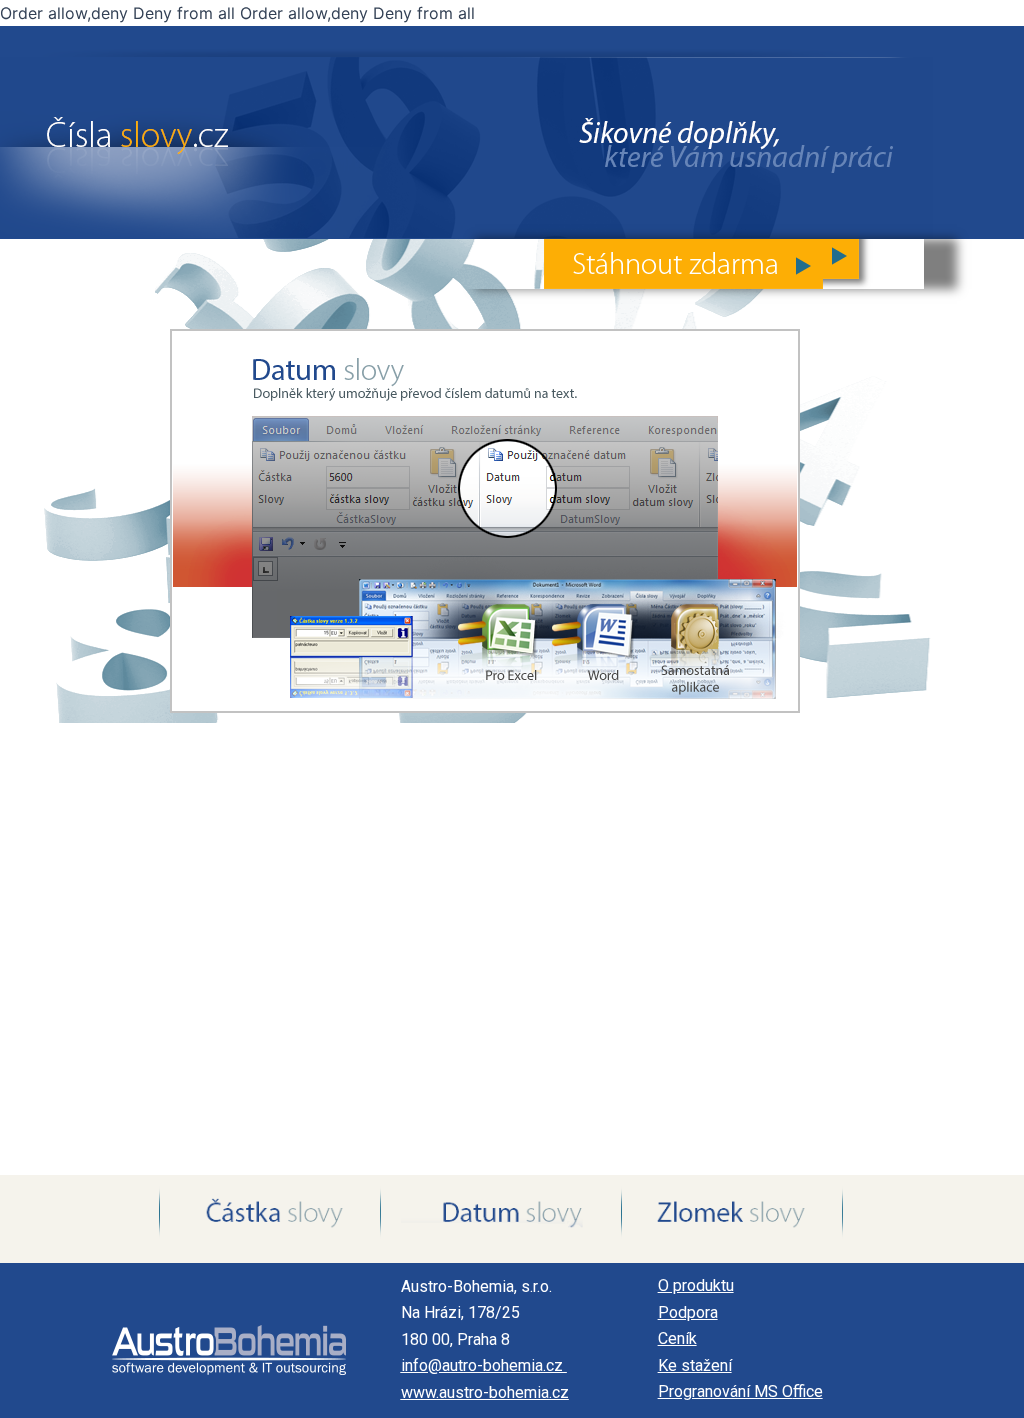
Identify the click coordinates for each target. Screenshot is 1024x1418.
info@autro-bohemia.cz (484, 1365)
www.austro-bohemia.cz (485, 1392)
